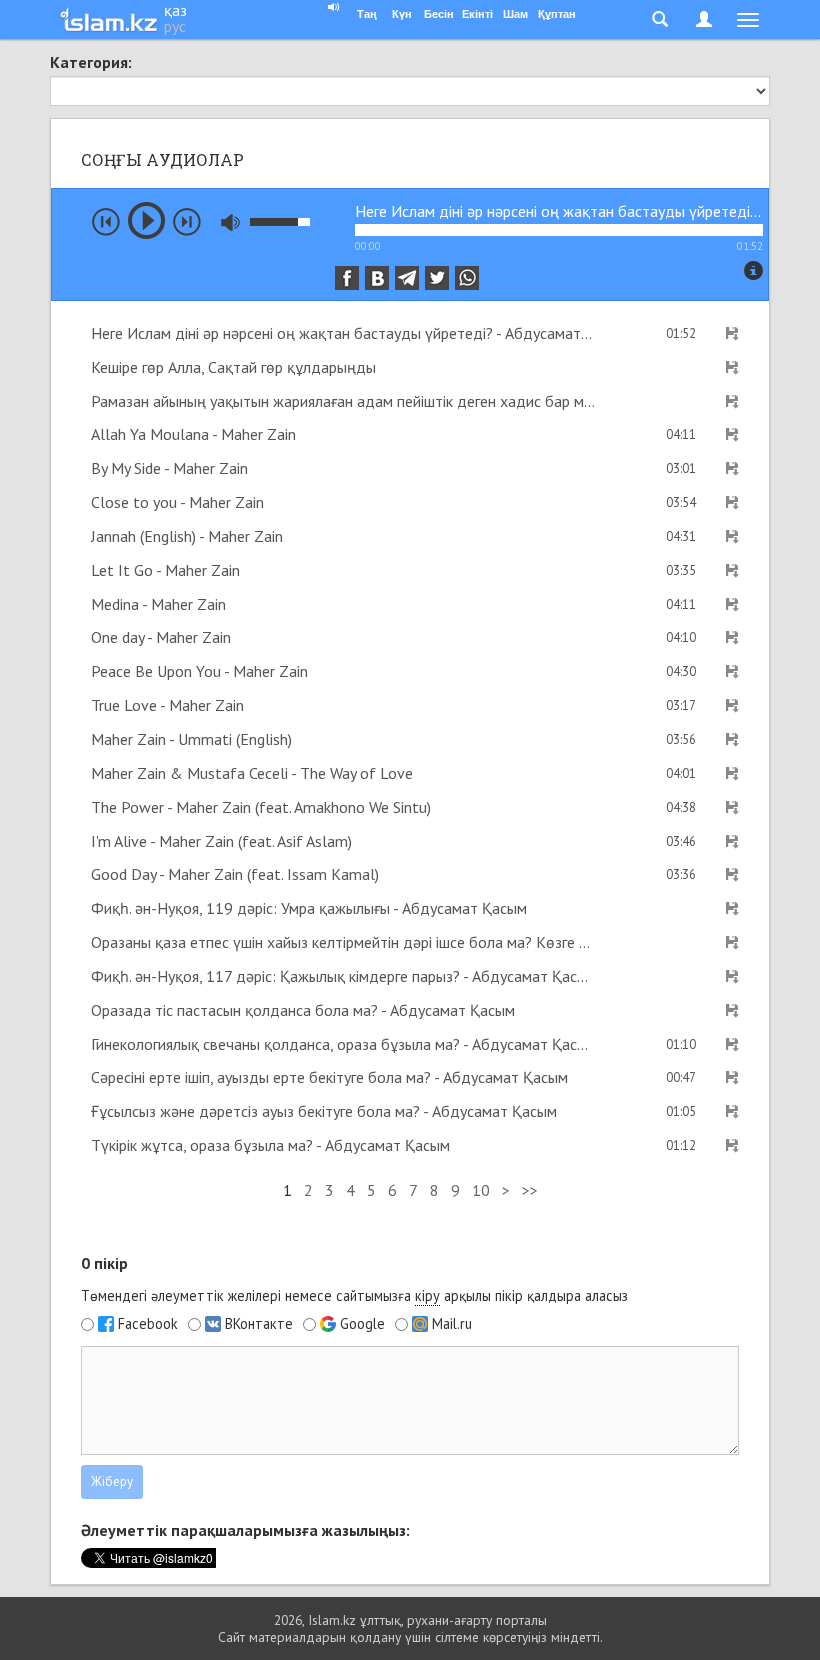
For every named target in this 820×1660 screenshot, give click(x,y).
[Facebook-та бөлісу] (347, 278)
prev (106, 222)
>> (530, 1190)
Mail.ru (452, 1324)
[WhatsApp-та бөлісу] (467, 278)
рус (175, 26)
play (146, 220)
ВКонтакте (259, 1324)
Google (362, 1324)
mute (230, 222)
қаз (175, 10)
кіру (427, 1295)
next (187, 222)
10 (481, 1190)
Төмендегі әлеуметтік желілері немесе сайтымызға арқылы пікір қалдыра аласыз (354, 1295)
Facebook (148, 1324)
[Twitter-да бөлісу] (437, 278)
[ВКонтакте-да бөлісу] (377, 278)
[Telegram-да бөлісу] (407, 278)
